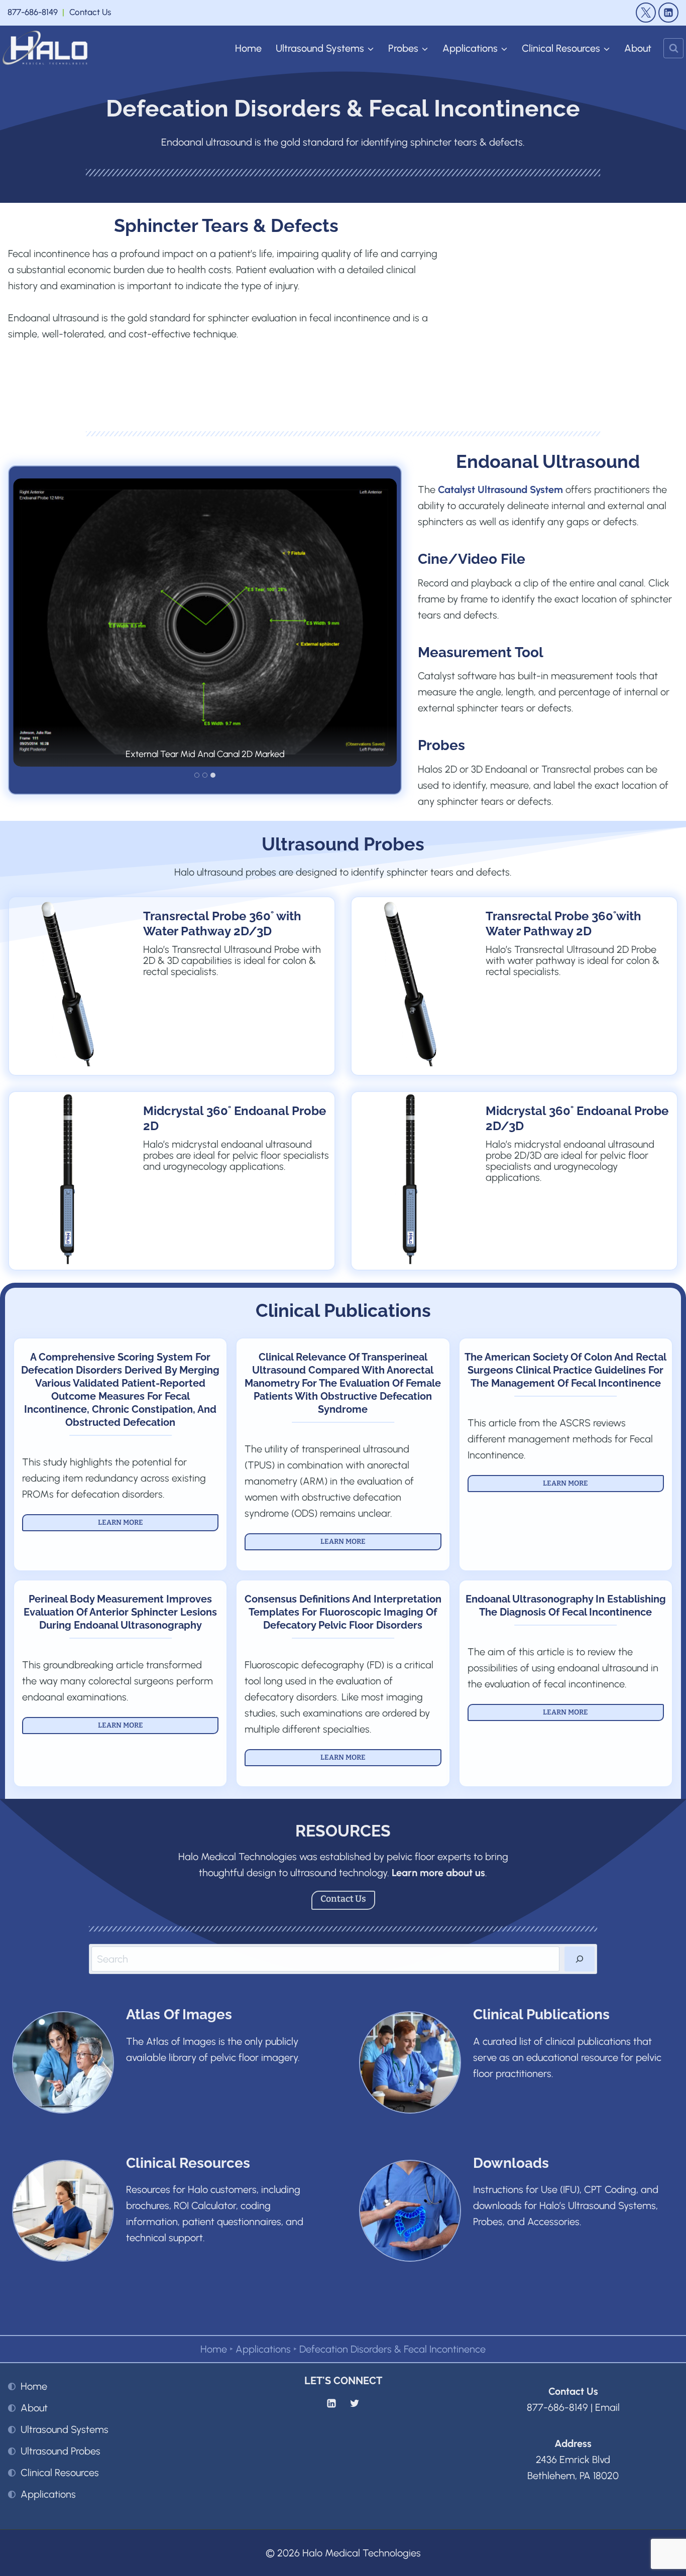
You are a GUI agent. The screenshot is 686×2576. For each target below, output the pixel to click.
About (638, 48)
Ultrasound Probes (61, 2451)
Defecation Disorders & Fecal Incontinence (392, 2349)
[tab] (197, 775)
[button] (205, 622)
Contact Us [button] (90, 12)
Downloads (511, 2163)
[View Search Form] (673, 48)
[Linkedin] (331, 2403)
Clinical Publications (343, 1310)
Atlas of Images (179, 2014)
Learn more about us (438, 1873)
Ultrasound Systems (65, 2429)
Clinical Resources (188, 2163)
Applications (263, 2349)
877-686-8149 (33, 12)
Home (248, 48)
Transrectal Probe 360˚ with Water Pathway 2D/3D (222, 924)
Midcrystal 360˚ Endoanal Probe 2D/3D (577, 1118)
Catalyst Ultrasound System (500, 489)
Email (607, 2407)
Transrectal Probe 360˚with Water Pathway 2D (563, 924)
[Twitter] (355, 2403)
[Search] (580, 1959)
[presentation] (67, 984)
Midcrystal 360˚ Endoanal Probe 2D (235, 1118)
